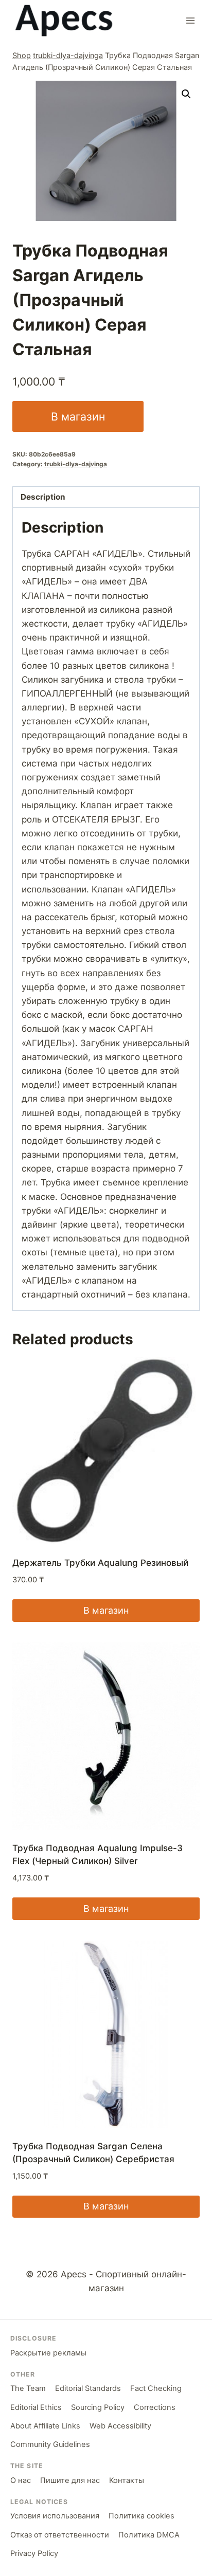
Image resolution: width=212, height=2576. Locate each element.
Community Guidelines (50, 2444)
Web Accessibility (120, 2426)
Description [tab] (43, 497)
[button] (186, 94)
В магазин (78, 416)
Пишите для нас (70, 2480)
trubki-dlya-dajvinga (68, 55)
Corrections (155, 2407)
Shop (22, 55)
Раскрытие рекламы (48, 2353)
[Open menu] (190, 20)
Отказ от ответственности (60, 2535)
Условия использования (55, 2516)
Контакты (127, 2480)
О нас (21, 2480)
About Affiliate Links (45, 2426)
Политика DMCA (149, 2535)
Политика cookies (142, 2516)
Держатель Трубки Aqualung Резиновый (100, 1563)
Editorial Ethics (36, 2407)
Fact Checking (156, 2388)
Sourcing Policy (98, 2407)
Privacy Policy (34, 2553)
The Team (28, 2388)
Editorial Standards (88, 2388)
